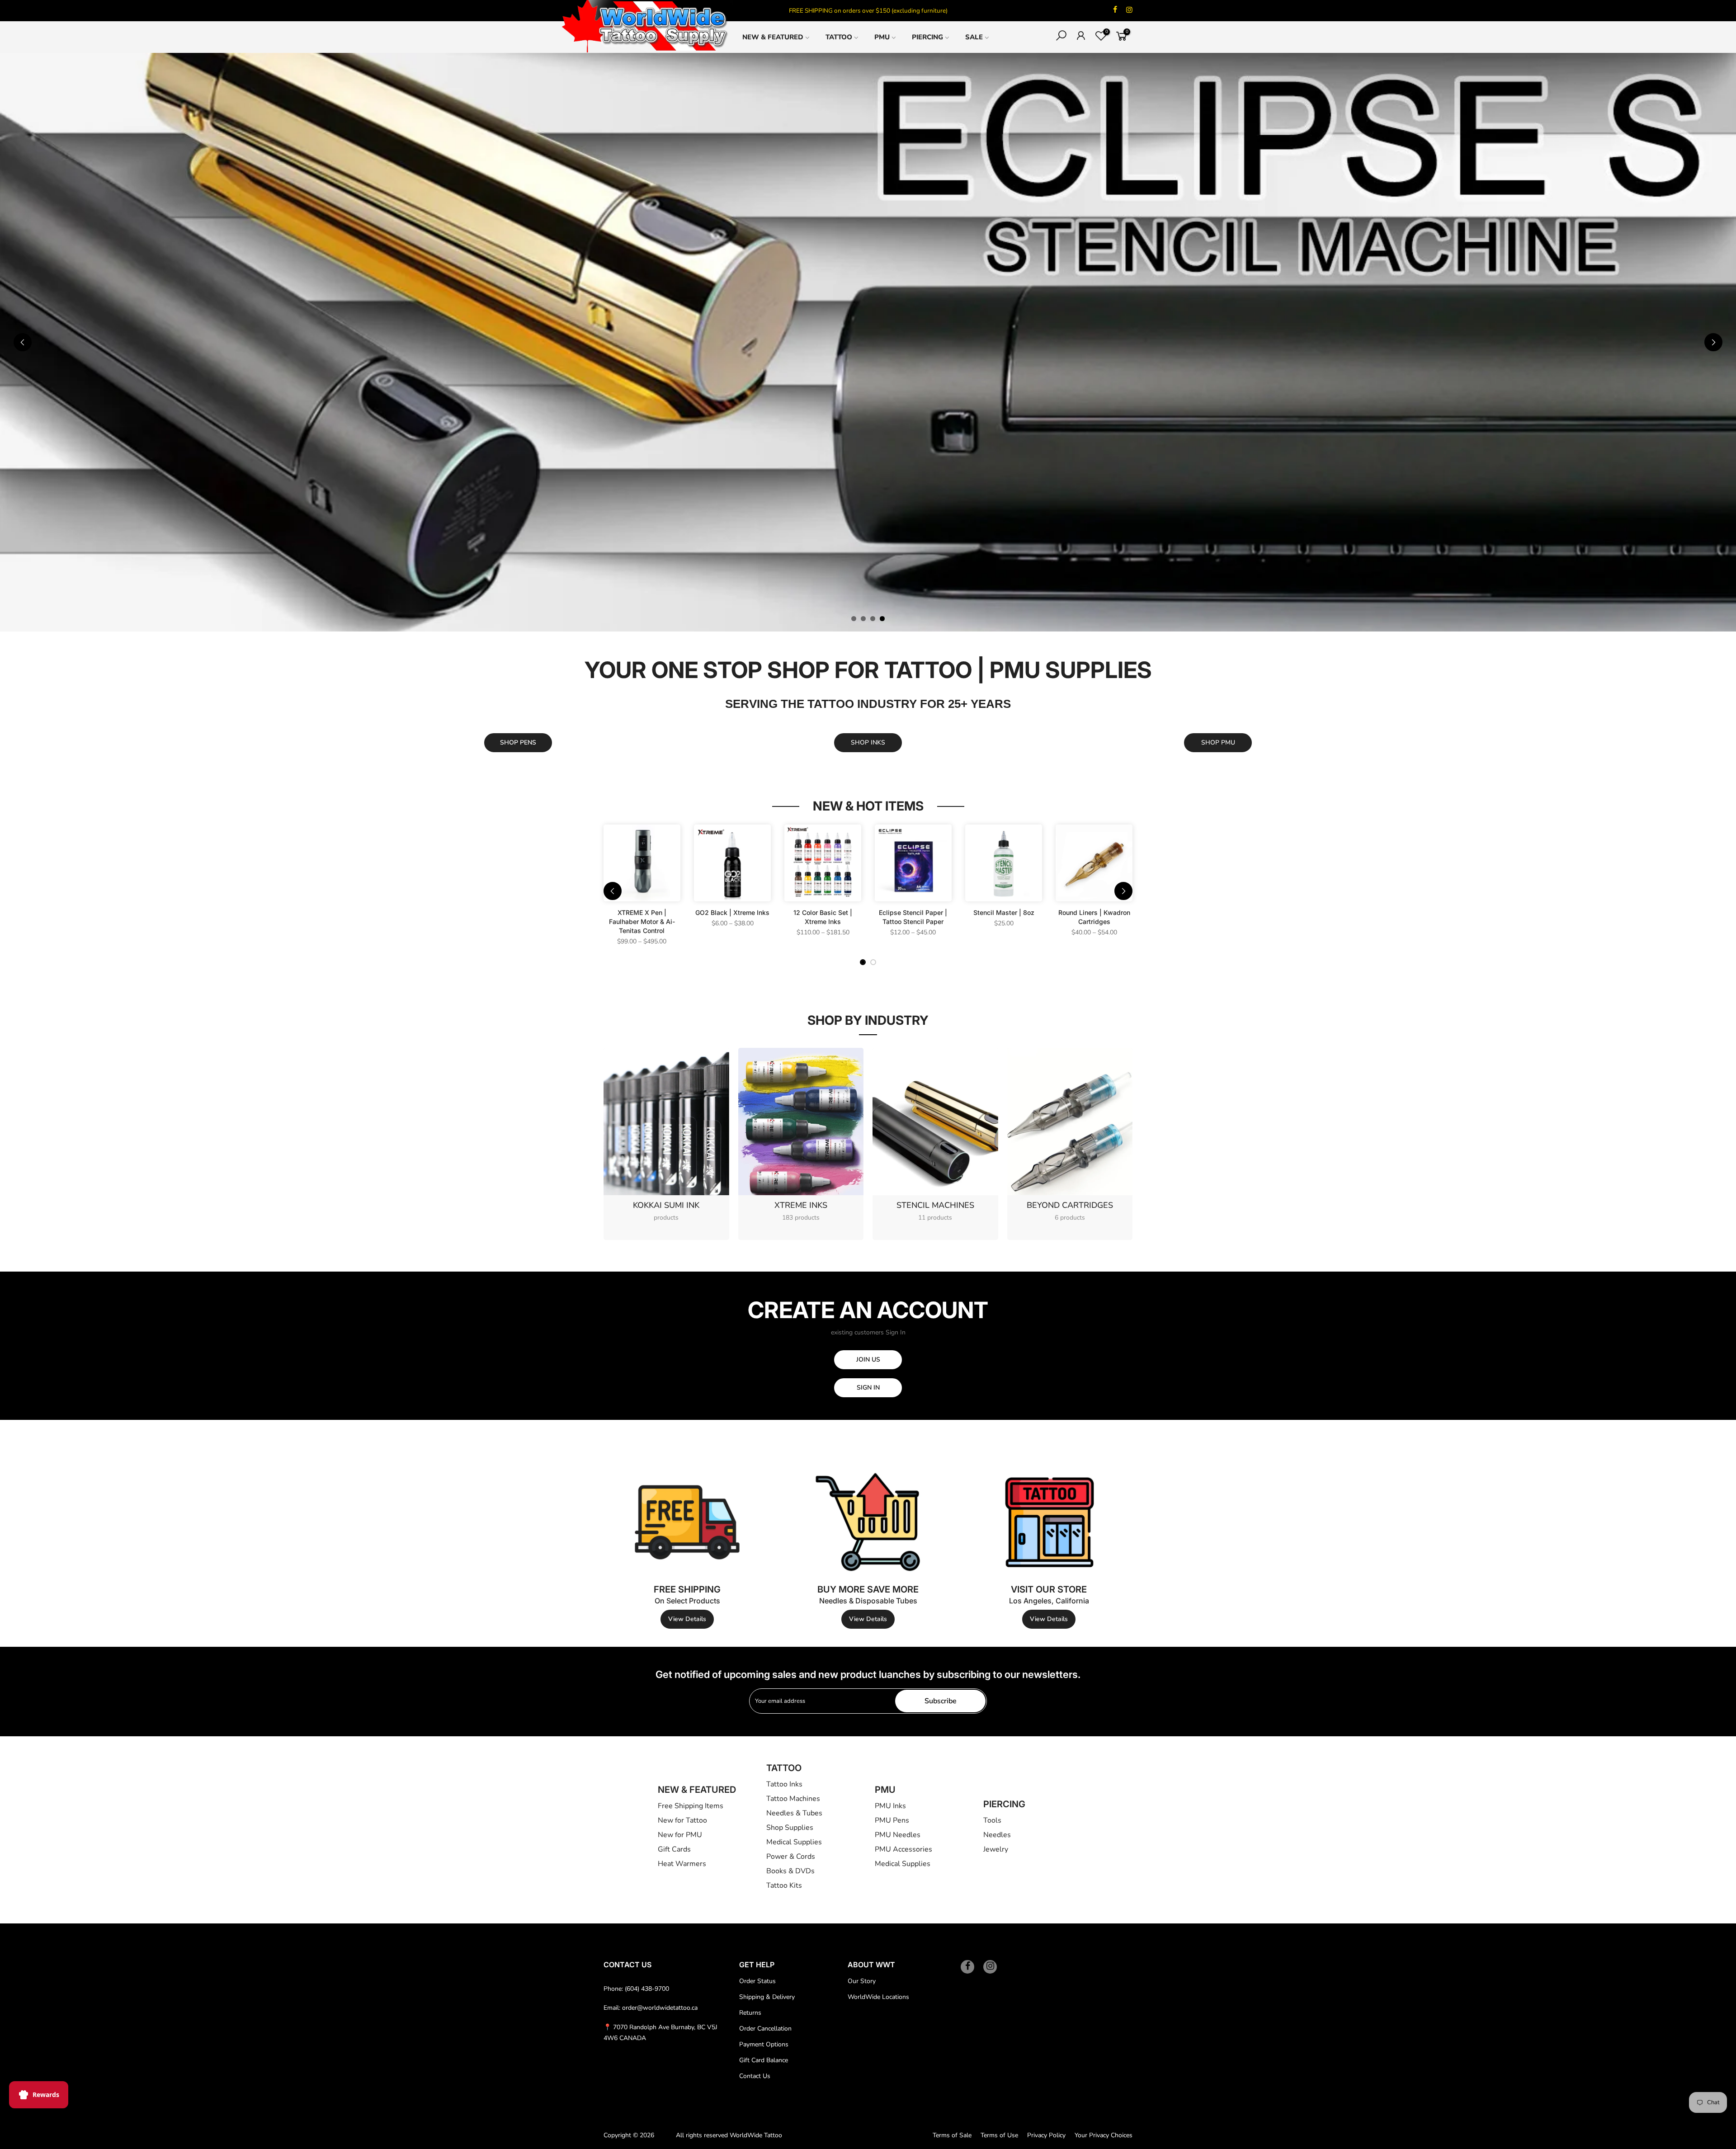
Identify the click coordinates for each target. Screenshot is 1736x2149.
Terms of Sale (952, 2135)
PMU (882, 37)
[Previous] (23, 342)
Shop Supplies (790, 1828)
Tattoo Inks (784, 1784)
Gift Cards (674, 1849)
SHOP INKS (868, 742)
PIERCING (927, 37)
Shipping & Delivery (767, 1997)
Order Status (757, 1981)
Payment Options (764, 2044)
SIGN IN (868, 1388)
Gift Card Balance (764, 2060)
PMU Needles (898, 1835)
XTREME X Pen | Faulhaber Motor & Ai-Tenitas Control (642, 921)
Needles (997, 1835)
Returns (750, 2013)
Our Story (862, 1981)
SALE (974, 37)
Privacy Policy (1046, 2135)
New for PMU (680, 1835)
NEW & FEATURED (773, 37)
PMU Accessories (903, 1849)
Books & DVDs (790, 1871)
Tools (992, 1820)
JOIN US (868, 1360)
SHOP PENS (518, 742)
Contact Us (755, 2076)
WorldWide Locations (878, 1997)
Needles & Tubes (794, 1813)
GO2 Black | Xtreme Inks (732, 912)
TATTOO (839, 37)
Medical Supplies (794, 1842)
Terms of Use (999, 2135)
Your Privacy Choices (1104, 2135)
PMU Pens (892, 1820)
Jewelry (996, 1849)
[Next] (1713, 342)
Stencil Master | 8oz (1004, 912)
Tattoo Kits (784, 1885)
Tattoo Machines (793, 1799)
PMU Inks (890, 1806)
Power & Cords (791, 1857)
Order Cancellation (765, 2029)
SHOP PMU (1218, 742)
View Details (687, 1619)
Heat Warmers (682, 1864)
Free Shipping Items (691, 1806)
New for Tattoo (682, 1820)
